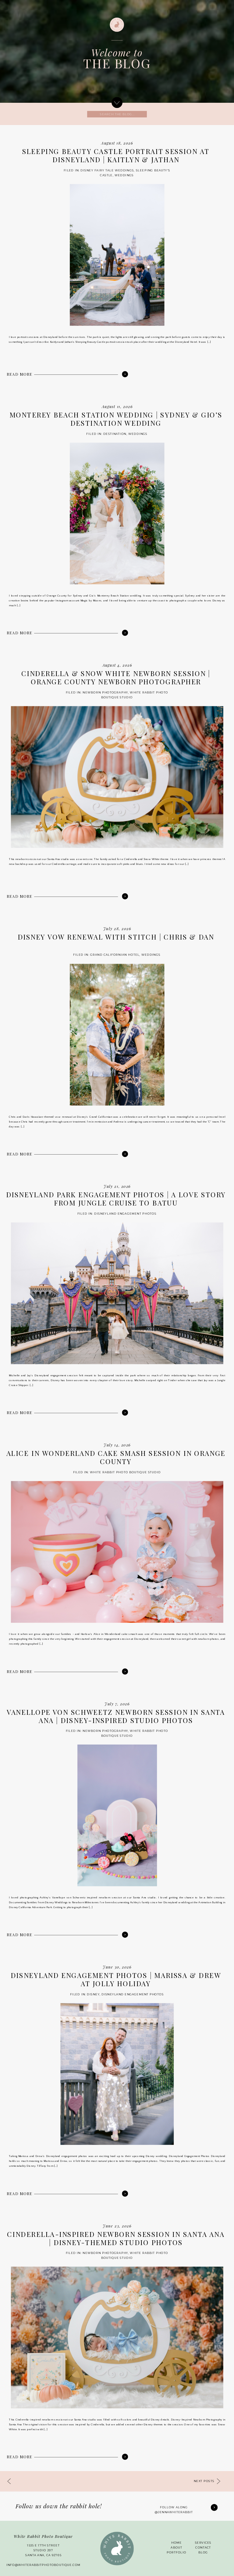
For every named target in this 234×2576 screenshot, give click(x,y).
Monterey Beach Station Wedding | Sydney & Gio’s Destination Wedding (116, 419)
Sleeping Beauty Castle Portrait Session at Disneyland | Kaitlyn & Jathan (116, 156)
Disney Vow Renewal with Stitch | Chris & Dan (116, 937)
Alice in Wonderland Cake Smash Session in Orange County (116, 1458)
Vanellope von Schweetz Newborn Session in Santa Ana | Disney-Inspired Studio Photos (116, 1716)
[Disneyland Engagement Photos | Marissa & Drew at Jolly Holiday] (125, 2193)
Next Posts (204, 2481)
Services (203, 2543)
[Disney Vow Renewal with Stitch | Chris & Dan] (125, 1154)
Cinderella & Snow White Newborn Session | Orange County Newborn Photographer (116, 678)
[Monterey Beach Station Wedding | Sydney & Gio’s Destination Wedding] (125, 633)
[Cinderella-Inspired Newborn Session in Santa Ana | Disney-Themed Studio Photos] (125, 2457)
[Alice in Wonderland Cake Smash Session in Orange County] (125, 1671)
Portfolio (177, 2553)
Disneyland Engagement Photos (126, 1213)
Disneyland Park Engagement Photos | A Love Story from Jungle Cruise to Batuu (116, 1199)
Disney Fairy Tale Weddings (107, 170)
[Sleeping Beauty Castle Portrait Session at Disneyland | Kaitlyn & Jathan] (125, 374)
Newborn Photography (106, 693)
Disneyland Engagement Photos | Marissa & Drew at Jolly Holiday (116, 1980)
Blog (203, 2553)
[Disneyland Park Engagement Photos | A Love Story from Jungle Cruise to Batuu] (125, 1413)
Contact (203, 2548)
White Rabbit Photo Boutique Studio (126, 1472)
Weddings (124, 175)
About (176, 2548)
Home (176, 2543)
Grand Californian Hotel (115, 955)
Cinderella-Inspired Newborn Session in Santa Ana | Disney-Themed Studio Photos (116, 2238)
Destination (115, 434)
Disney (93, 1994)
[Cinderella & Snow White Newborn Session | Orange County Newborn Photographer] (125, 896)
